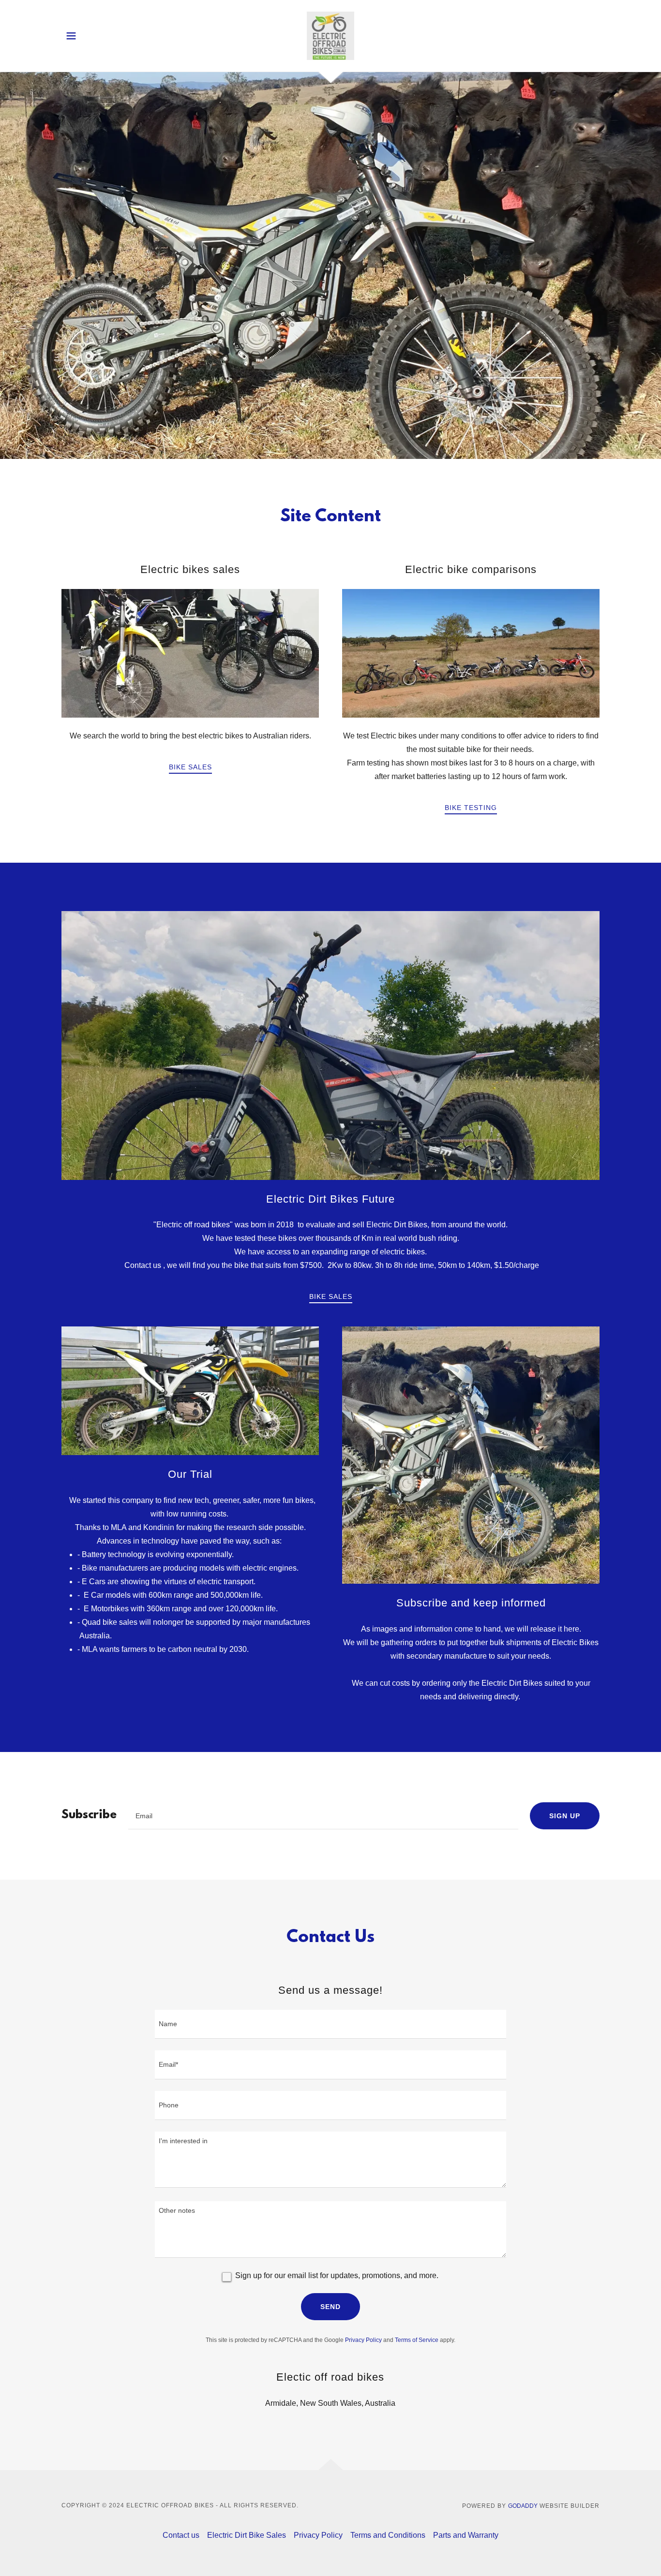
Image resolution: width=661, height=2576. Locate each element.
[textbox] (323, 1816)
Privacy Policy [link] (363, 2340)
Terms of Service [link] (417, 2340)
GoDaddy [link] (523, 2506)
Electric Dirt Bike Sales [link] (247, 2535)
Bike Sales (190, 767)
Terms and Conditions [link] (388, 2535)
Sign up (565, 1816)
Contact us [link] (181, 2535)
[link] (331, 35)
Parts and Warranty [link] (466, 2535)
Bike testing (471, 808)
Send (330, 2307)
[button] (71, 36)
